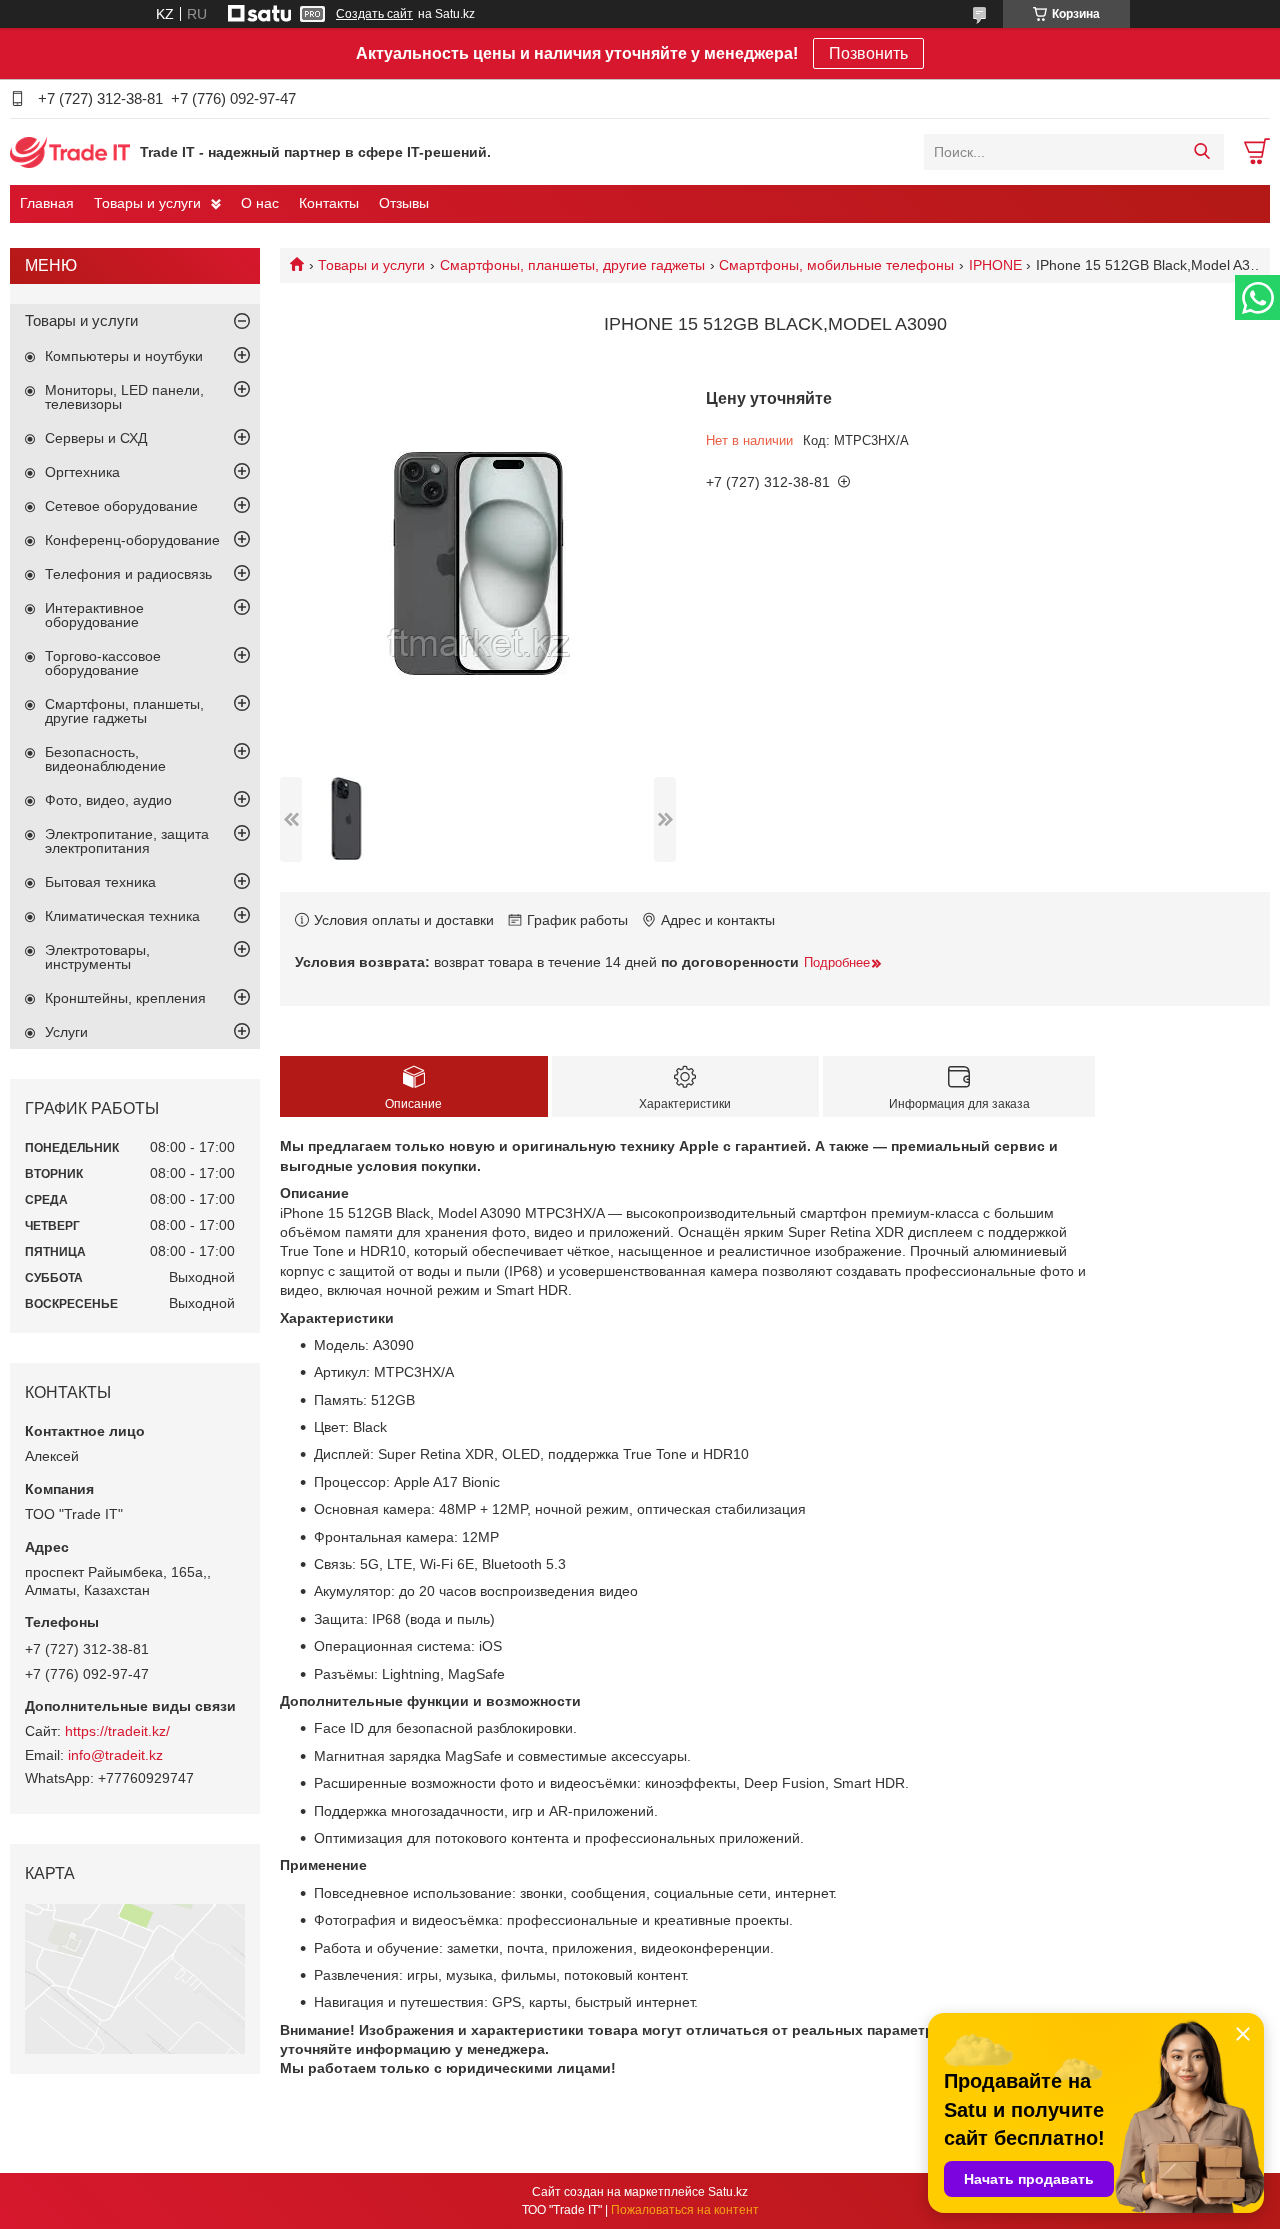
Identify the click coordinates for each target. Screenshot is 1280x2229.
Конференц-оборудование (132, 540)
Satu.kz (728, 2192)
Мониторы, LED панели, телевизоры (124, 397)
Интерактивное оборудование (94, 615)
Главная (47, 203)
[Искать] (1201, 152)
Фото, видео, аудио (108, 800)
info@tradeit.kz (115, 1755)
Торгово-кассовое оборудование (103, 663)
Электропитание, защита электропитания (127, 841)
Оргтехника (82, 472)
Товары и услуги (147, 203)
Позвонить (868, 53)
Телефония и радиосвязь (128, 574)
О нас (260, 203)
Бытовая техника (100, 882)
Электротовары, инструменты (97, 957)
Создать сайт (374, 14)
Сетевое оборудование (121, 506)
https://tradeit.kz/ (117, 1731)
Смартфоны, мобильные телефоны (836, 265)
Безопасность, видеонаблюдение (105, 759)
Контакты (329, 203)
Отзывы (404, 203)
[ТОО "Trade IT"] (70, 151)
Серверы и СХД (96, 438)
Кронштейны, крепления (125, 998)
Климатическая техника (122, 916)
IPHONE (995, 265)
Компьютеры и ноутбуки (124, 356)
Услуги (66, 1032)
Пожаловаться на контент (685, 2210)
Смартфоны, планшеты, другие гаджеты (572, 265)
